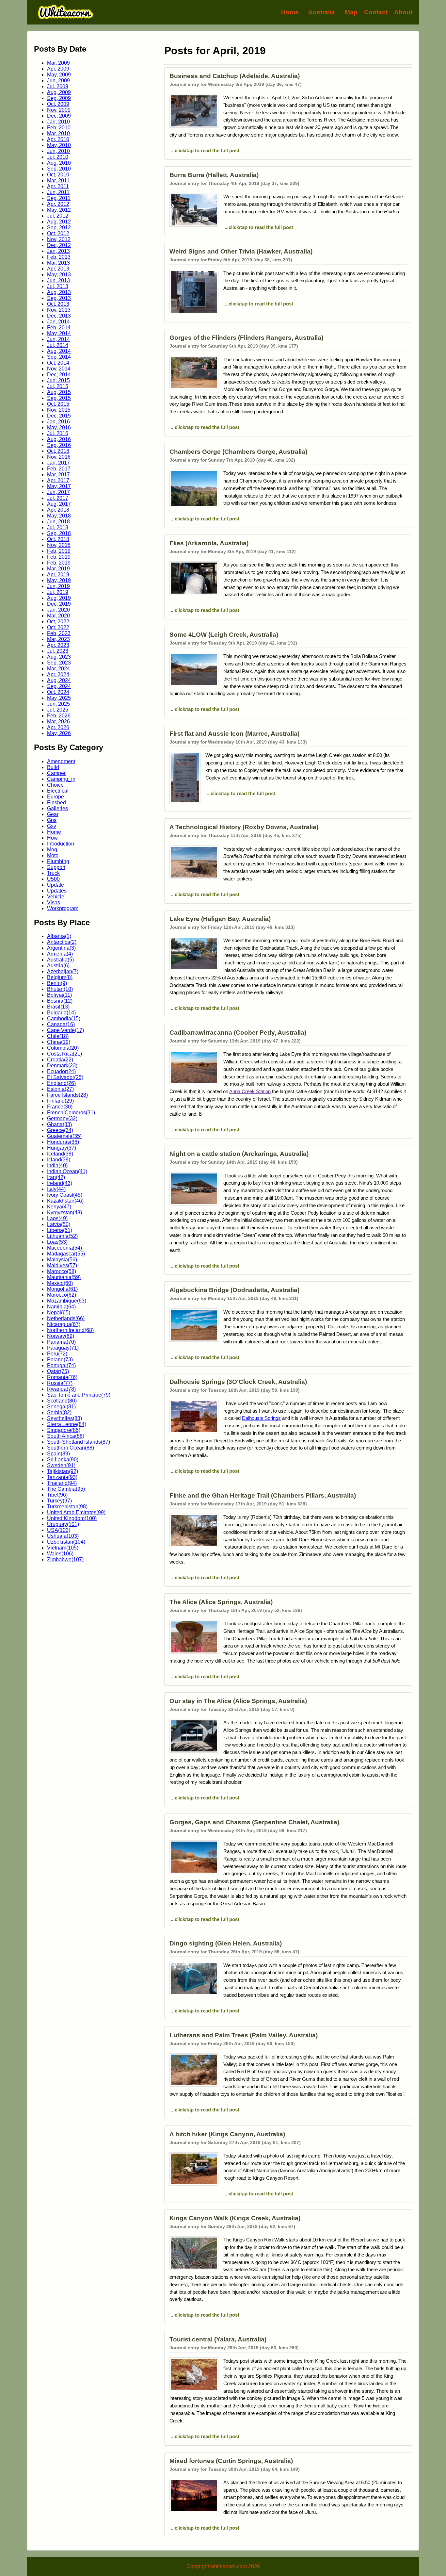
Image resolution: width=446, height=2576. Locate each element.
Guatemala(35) (64, 1136)
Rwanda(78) (61, 1389)
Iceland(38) (60, 1154)
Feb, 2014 (59, 328)
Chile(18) (58, 1036)
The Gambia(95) (66, 1489)
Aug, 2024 (59, 680)
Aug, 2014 (59, 351)
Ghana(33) (59, 1124)
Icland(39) (59, 1160)
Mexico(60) (60, 1283)
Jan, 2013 (58, 251)
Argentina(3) (61, 948)
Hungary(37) (62, 1148)
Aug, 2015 (59, 392)
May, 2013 (59, 275)
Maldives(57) (62, 1265)
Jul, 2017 (58, 498)
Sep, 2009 (59, 98)
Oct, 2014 (58, 363)
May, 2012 (59, 210)
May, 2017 (59, 486)
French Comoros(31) (71, 1113)
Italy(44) (56, 1189)
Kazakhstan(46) (65, 1201)
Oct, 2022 (58, 622)
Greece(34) (60, 1130)
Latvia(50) (59, 1224)
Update (56, 885)
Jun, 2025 (58, 704)
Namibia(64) (61, 1307)
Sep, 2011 (59, 198)
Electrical (58, 791)
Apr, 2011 (58, 186)
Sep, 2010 (59, 169)
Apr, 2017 (58, 480)
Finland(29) (60, 1101)
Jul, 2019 (58, 592)
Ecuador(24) (61, 1071)
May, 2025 (59, 698)
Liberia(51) (60, 1230)
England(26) (61, 1083)
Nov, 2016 (59, 457)
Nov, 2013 (59, 310)
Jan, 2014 (58, 322)
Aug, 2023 (59, 657)
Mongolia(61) (62, 1289)
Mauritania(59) (64, 1277)
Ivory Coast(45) (65, 1195)
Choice (55, 785)
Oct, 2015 (58, 404)
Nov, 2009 (59, 110)
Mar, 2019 (58, 569)
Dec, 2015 (59, 416)
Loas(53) (57, 1242)
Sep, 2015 (59, 398)
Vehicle (56, 897)
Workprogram (63, 908)
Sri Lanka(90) (63, 1460)
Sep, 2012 (59, 228)
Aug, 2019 (59, 598)
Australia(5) (60, 960)
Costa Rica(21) (64, 1054)
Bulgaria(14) (61, 1013)
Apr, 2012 (58, 204)
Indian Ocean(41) (67, 1171)
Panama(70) (61, 1342)
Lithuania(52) (62, 1236)
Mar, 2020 (58, 616)
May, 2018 (59, 516)
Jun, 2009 (58, 81)
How (52, 838)
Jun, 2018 (58, 522)
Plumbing (58, 861)
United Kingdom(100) (72, 1518)
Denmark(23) (62, 1066)
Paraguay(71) (63, 1348)
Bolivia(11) (59, 995)
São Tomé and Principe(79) (79, 1395)
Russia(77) (60, 1383)
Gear (53, 814)
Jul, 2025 (58, 710)
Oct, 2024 (58, 692)
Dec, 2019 (59, 604)
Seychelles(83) (64, 1418)
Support (56, 867)
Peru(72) (57, 1354)
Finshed (56, 803)
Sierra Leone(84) (67, 1424)
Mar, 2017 (58, 475)
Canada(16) (61, 1024)
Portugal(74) (61, 1365)
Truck (53, 873)
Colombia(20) (63, 1048)
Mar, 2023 (58, 639)
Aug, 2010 (59, 163)
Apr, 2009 (58, 69)
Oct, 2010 (58, 175)
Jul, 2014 (58, 345)
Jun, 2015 (58, 380)
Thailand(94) (62, 1483)
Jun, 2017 (58, 492)
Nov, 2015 (59, 410)
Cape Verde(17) (65, 1030)
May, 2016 (59, 427)
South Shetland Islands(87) (79, 1442)
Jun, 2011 (58, 192)
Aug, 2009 (59, 92)
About (403, 12)
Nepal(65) (59, 1313)
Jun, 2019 (58, 586)
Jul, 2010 (58, 157)
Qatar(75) (58, 1371)
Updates (57, 891)
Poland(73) (60, 1360)
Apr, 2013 (58, 269)
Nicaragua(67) (64, 1324)
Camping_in (61, 779)
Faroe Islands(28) (67, 1095)
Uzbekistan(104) (66, 1542)
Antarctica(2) (62, 942)
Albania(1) (59, 936)
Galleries (57, 808)
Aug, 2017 (59, 504)
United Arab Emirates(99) (76, 1512)
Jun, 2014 (58, 339)
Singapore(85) (64, 1430)
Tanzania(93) (62, 1477)
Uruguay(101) (63, 1524)
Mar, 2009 (58, 63)
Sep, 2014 (59, 357)
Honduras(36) (63, 1142)
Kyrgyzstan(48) (64, 1213)
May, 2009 (59, 75)
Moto (53, 855)
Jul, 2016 (58, 433)
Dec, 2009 (59, 116)
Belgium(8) (60, 977)
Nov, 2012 (59, 239)
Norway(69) (61, 1336)
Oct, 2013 (58, 304)
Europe (56, 797)
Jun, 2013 (58, 280)
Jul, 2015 (58, 386)
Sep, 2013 (59, 298)
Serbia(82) (59, 1412)
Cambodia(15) (64, 1018)
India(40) (57, 1165)
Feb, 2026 (59, 716)
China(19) (59, 1042)
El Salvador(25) (65, 1077)
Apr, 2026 (58, 727)
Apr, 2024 (58, 674)
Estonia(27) (60, 1089)
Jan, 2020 (58, 610)
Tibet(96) (57, 1495)
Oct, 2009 (58, 104)
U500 (53, 879)
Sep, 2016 (59, 445)
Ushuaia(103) (63, 1536)
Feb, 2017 (59, 469)
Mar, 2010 (58, 133)
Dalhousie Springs (261, 1418)
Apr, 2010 (58, 139)
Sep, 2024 (59, 686)
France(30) (60, 1107)
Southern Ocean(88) (71, 1448)
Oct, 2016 (58, 451)
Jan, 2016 (58, 422)
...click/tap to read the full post (204, 150)
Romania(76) (62, 1377)
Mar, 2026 (58, 722)
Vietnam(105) (63, 1548)
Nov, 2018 (59, 545)
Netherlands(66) (66, 1318)
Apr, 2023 (58, 645)
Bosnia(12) (60, 1001)
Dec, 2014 (59, 375)
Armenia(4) (60, 954)
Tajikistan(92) (63, 1471)
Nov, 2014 (59, 369)
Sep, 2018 (59, 533)
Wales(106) (60, 1554)
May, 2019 (59, 580)
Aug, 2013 (59, 292)
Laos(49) (57, 1218)
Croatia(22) (60, 1060)
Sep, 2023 (59, 663)
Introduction (61, 844)
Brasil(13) (58, 1007)
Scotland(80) (62, 1401)
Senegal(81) (61, 1407)
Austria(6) (58, 966)
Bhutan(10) (60, 989)
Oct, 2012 (58, 233)
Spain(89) (58, 1454)
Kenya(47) (59, 1207)
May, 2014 (59, 333)
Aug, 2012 (59, 222)
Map (351, 12)
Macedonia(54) (64, 1248)
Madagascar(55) (66, 1254)
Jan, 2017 (58, 463)
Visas (54, 902)
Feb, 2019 (59, 551)
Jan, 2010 (58, 122)
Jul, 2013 (58, 286)
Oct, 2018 (58, 539)
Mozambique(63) (67, 1301)
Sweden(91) (61, 1465)
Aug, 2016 (59, 439)
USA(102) (59, 1530)
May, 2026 (59, 733)
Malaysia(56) (62, 1260)
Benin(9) (57, 983)
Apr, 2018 (58, 510)
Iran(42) (56, 1177)
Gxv (52, 826)
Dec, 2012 (59, 245)
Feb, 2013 (59, 257)
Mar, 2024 (58, 669)
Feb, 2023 (59, 633)
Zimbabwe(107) (65, 1559)
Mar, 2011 (58, 180)
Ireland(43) (60, 1183)
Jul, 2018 (58, 527)
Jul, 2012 (58, 216)
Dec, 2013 (59, 316)
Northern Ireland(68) (70, 1330)
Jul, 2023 (58, 651)
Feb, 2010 (59, 128)
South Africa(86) (66, 1436)
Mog (52, 850)
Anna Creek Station (250, 1091)
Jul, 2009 (58, 86)
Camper (56, 773)
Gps (52, 820)
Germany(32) (62, 1118)
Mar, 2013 (58, 263)
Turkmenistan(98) (67, 1507)
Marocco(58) (62, 1271)
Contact (376, 12)
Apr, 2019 (58, 574)
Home (290, 12)
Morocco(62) (62, 1295)
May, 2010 (59, 145)
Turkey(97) (59, 1501)
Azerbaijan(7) (63, 971)
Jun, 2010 (58, 151)
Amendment (61, 761)
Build (53, 767)
